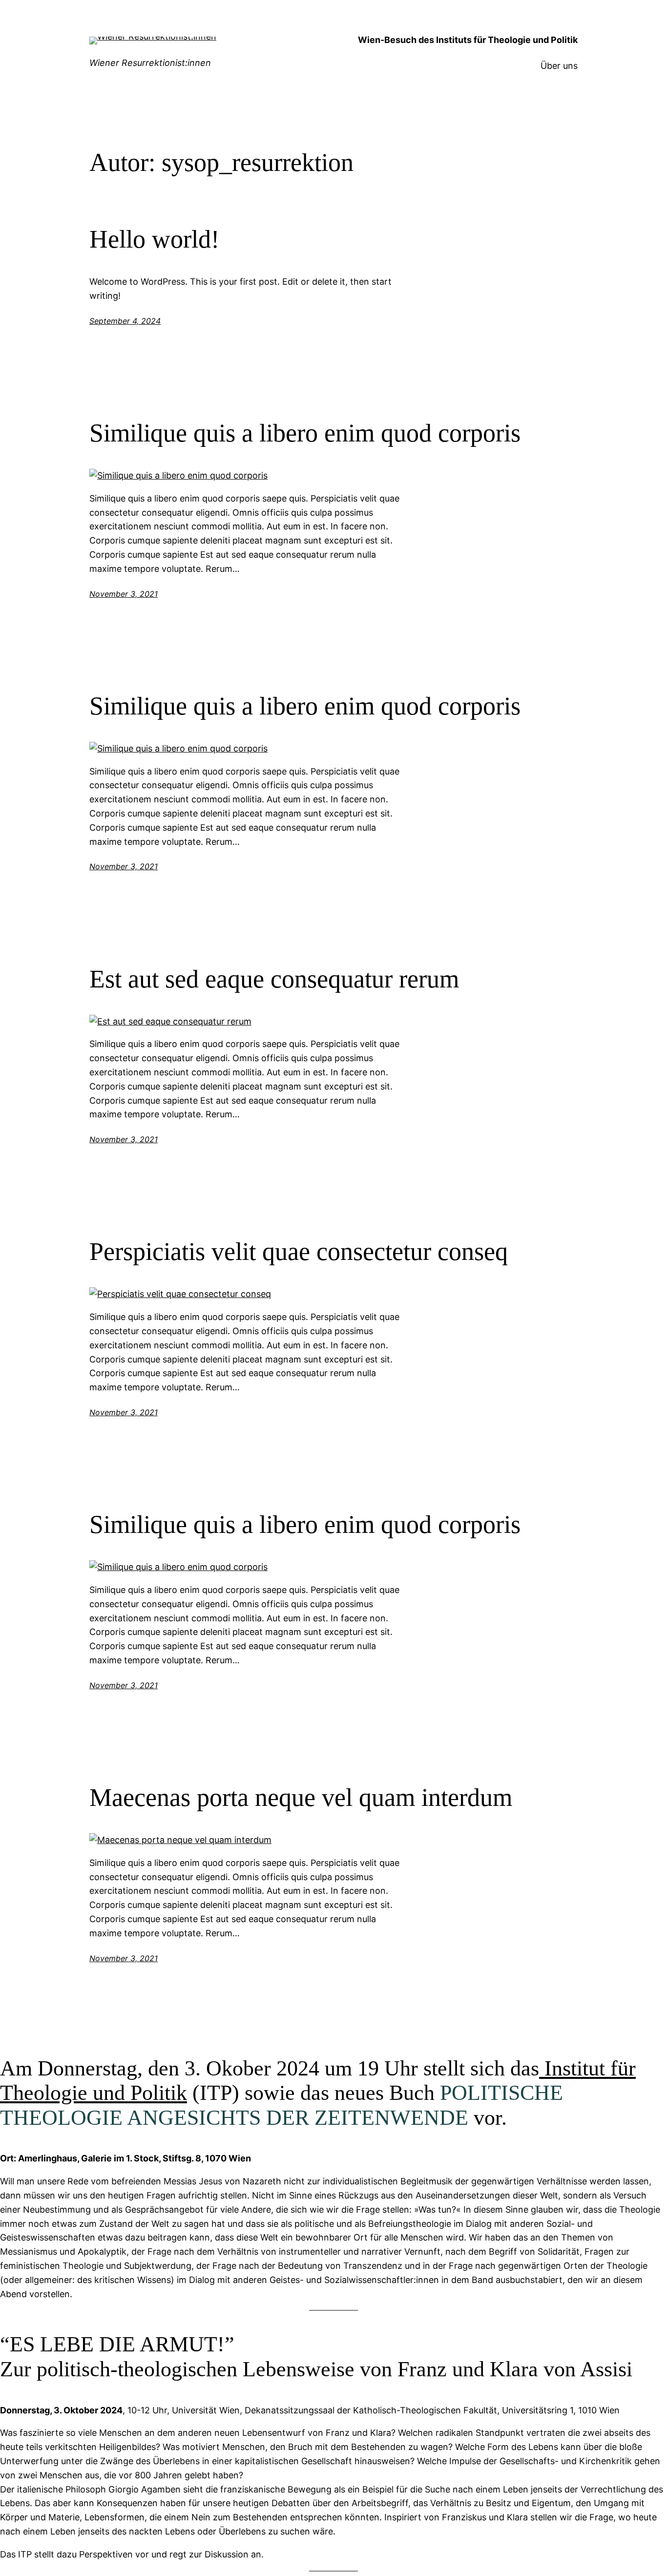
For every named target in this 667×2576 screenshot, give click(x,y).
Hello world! (154, 239)
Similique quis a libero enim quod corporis (305, 433)
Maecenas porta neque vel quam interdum (301, 1797)
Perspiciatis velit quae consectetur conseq (299, 1251)
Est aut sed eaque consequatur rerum (274, 979)
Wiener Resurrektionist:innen (150, 63)
